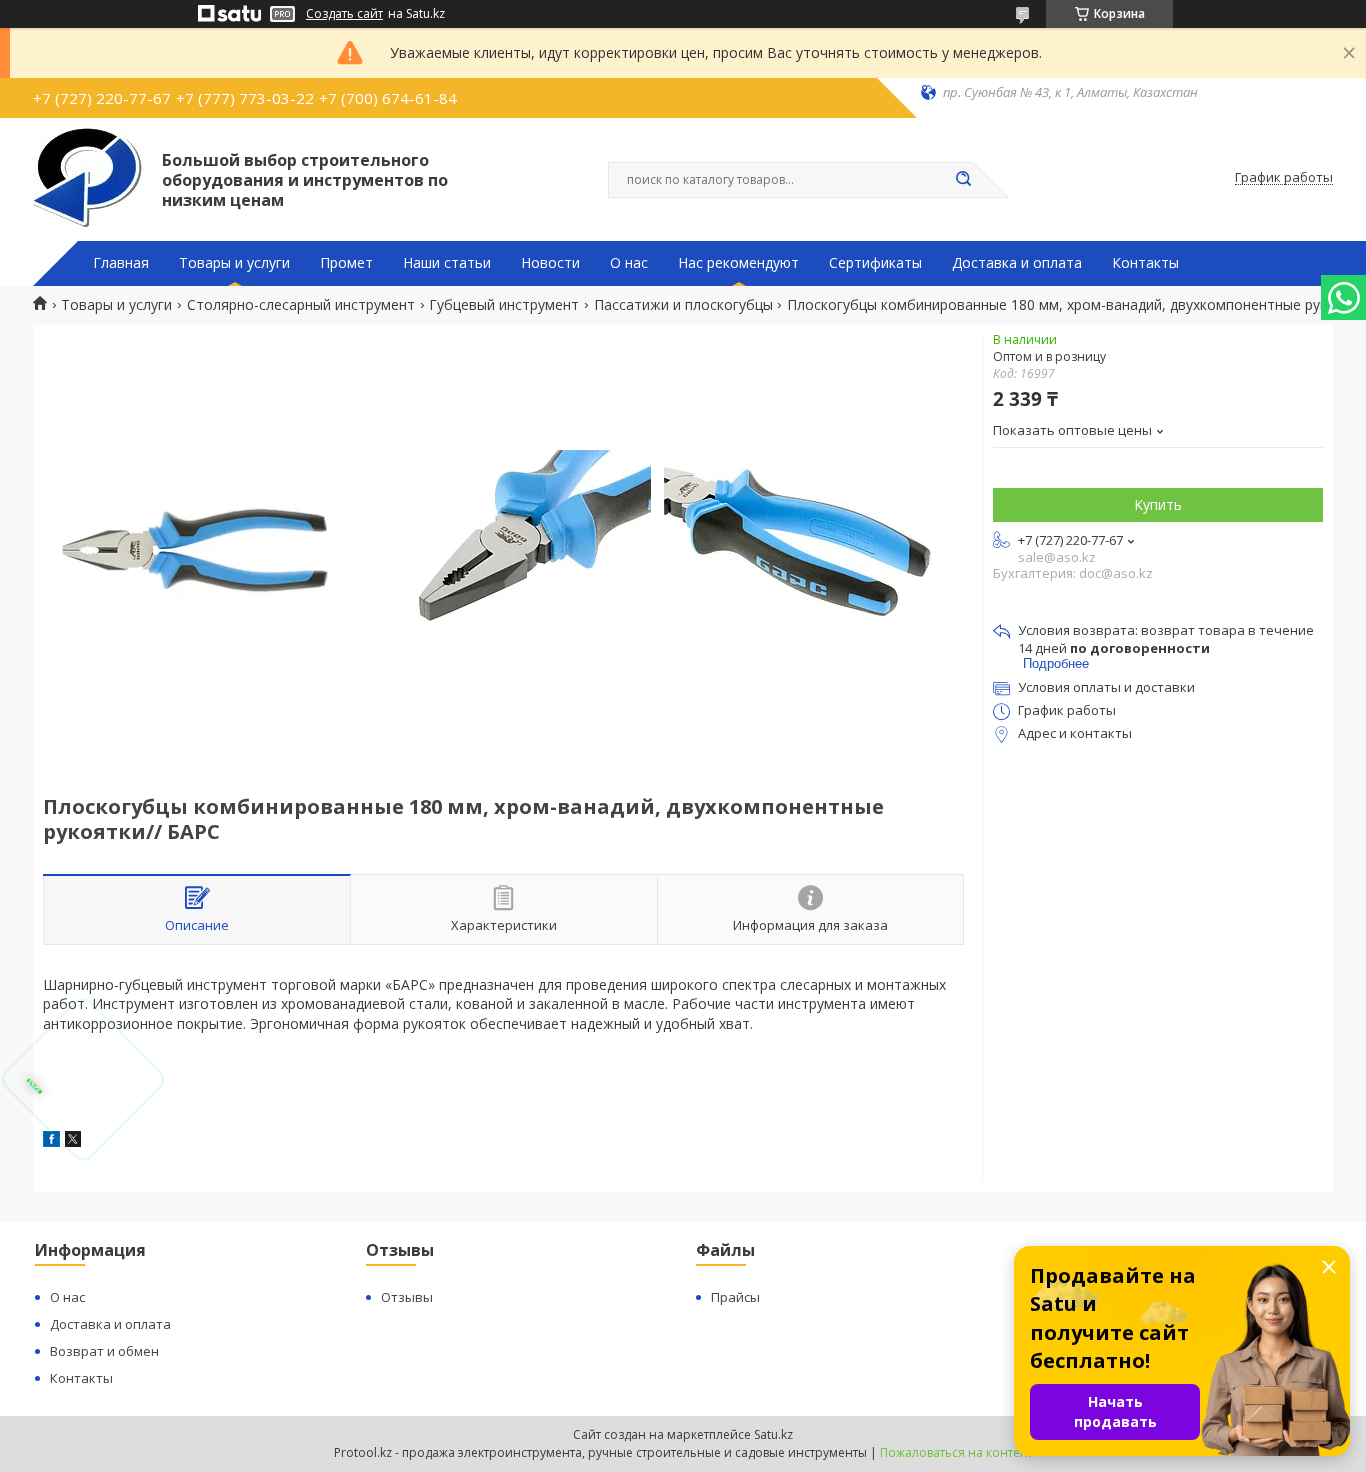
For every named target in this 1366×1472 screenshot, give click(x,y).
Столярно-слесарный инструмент (301, 305)
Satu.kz (773, 1434)
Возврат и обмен (104, 1351)
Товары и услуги (234, 263)
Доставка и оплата (1017, 263)
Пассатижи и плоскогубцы (683, 305)
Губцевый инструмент (504, 305)
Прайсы (735, 1297)
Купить (1158, 504)
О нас (629, 263)
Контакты (1145, 263)
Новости (550, 263)
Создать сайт (344, 14)
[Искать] (963, 180)
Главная (121, 263)
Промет (346, 263)
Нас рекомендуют (738, 263)
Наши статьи (447, 263)
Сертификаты (875, 263)
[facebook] (51, 1141)
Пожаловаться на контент (956, 1452)
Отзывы (407, 1297)
